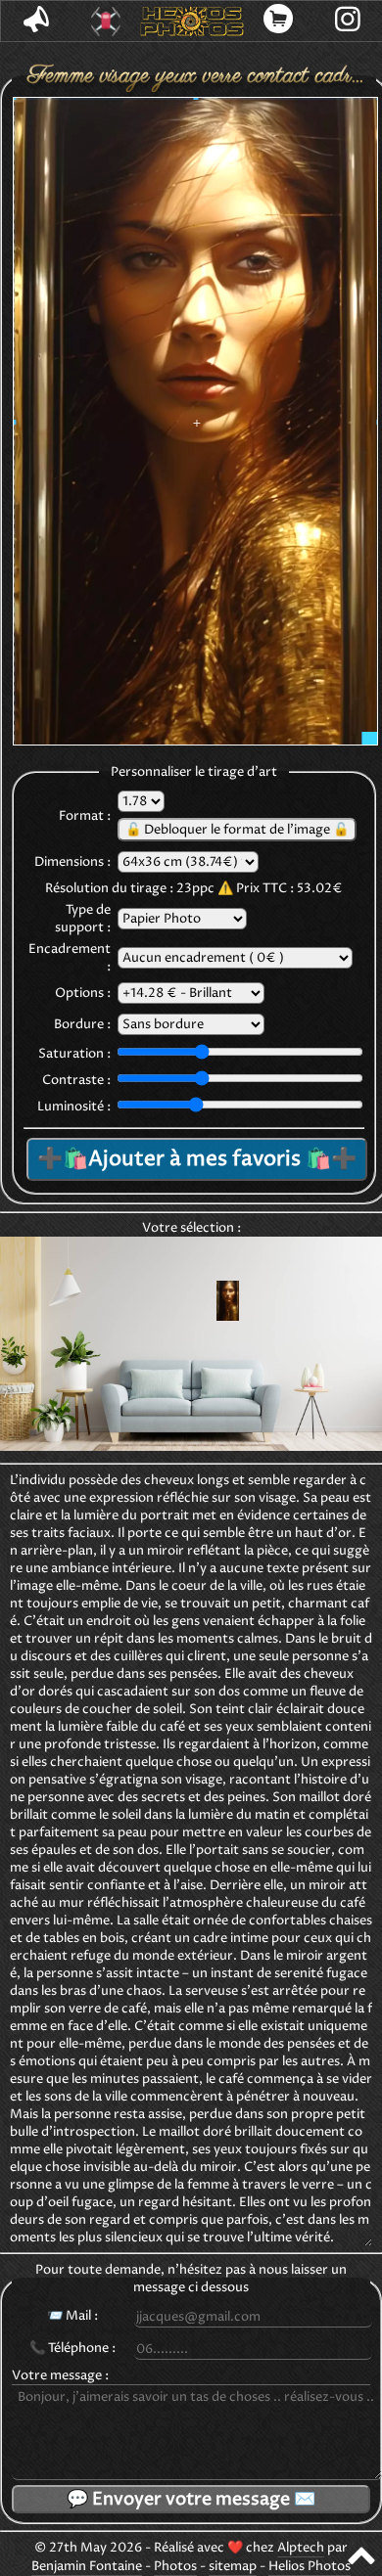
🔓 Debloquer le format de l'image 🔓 (237, 830)
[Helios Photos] (191, 22)
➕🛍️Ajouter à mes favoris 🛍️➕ (197, 1159)
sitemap (233, 2566)
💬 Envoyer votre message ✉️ (191, 2499)
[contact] (36, 21)
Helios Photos (310, 2566)
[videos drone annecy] (105, 22)
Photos (175, 2566)
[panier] (279, 21)
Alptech (301, 2548)
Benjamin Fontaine (87, 2566)
